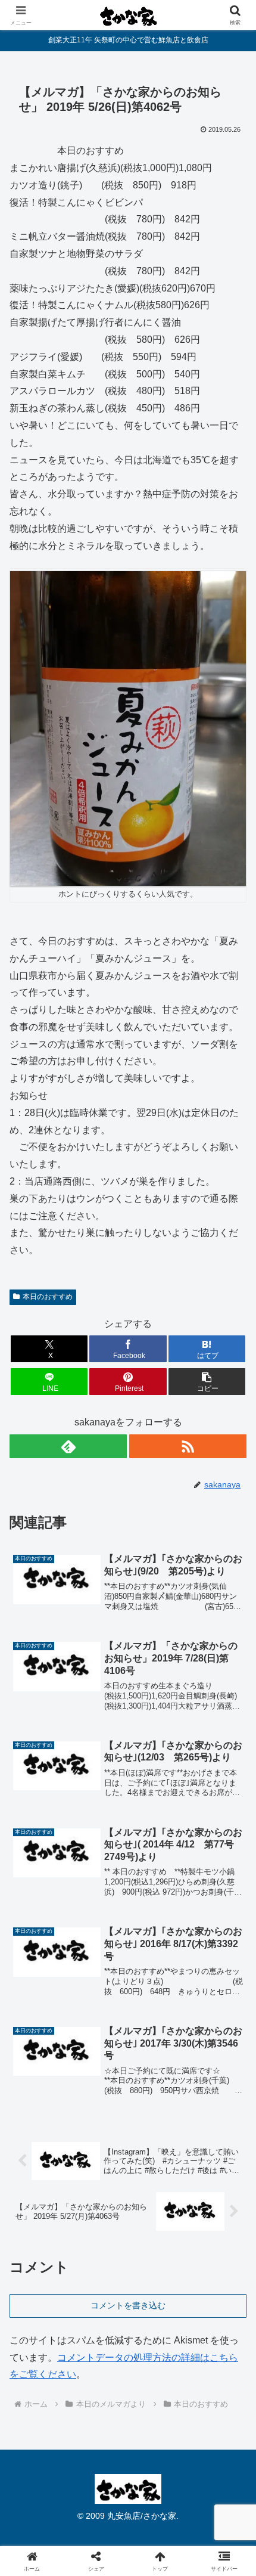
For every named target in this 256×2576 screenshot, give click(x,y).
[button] (207, 1382)
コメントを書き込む (128, 2305)
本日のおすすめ (48, 1297)
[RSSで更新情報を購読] (188, 1446)
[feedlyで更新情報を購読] (68, 1446)
